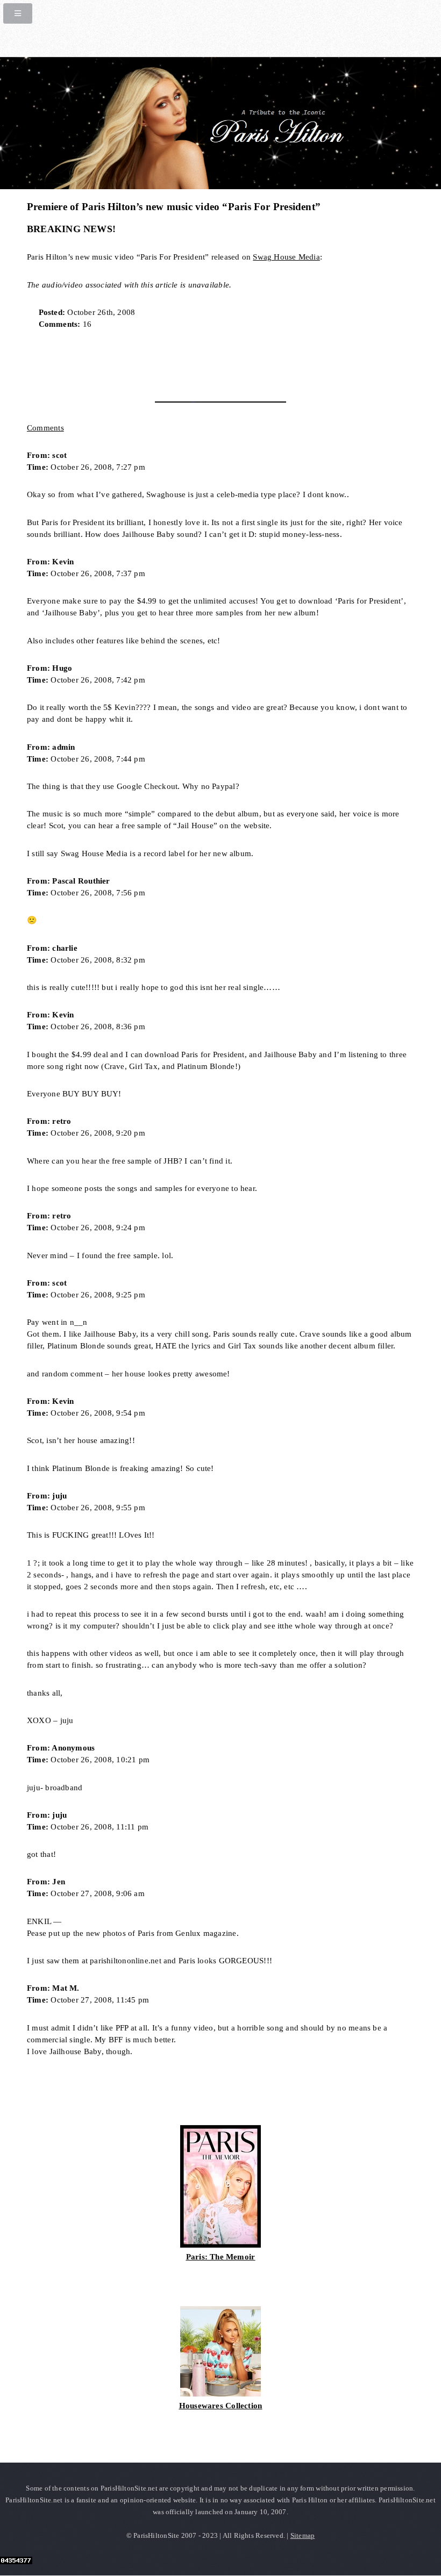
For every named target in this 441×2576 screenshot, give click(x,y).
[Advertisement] (153, 362)
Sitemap (303, 2535)
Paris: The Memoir (221, 2257)
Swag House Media (286, 257)
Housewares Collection (221, 2406)
